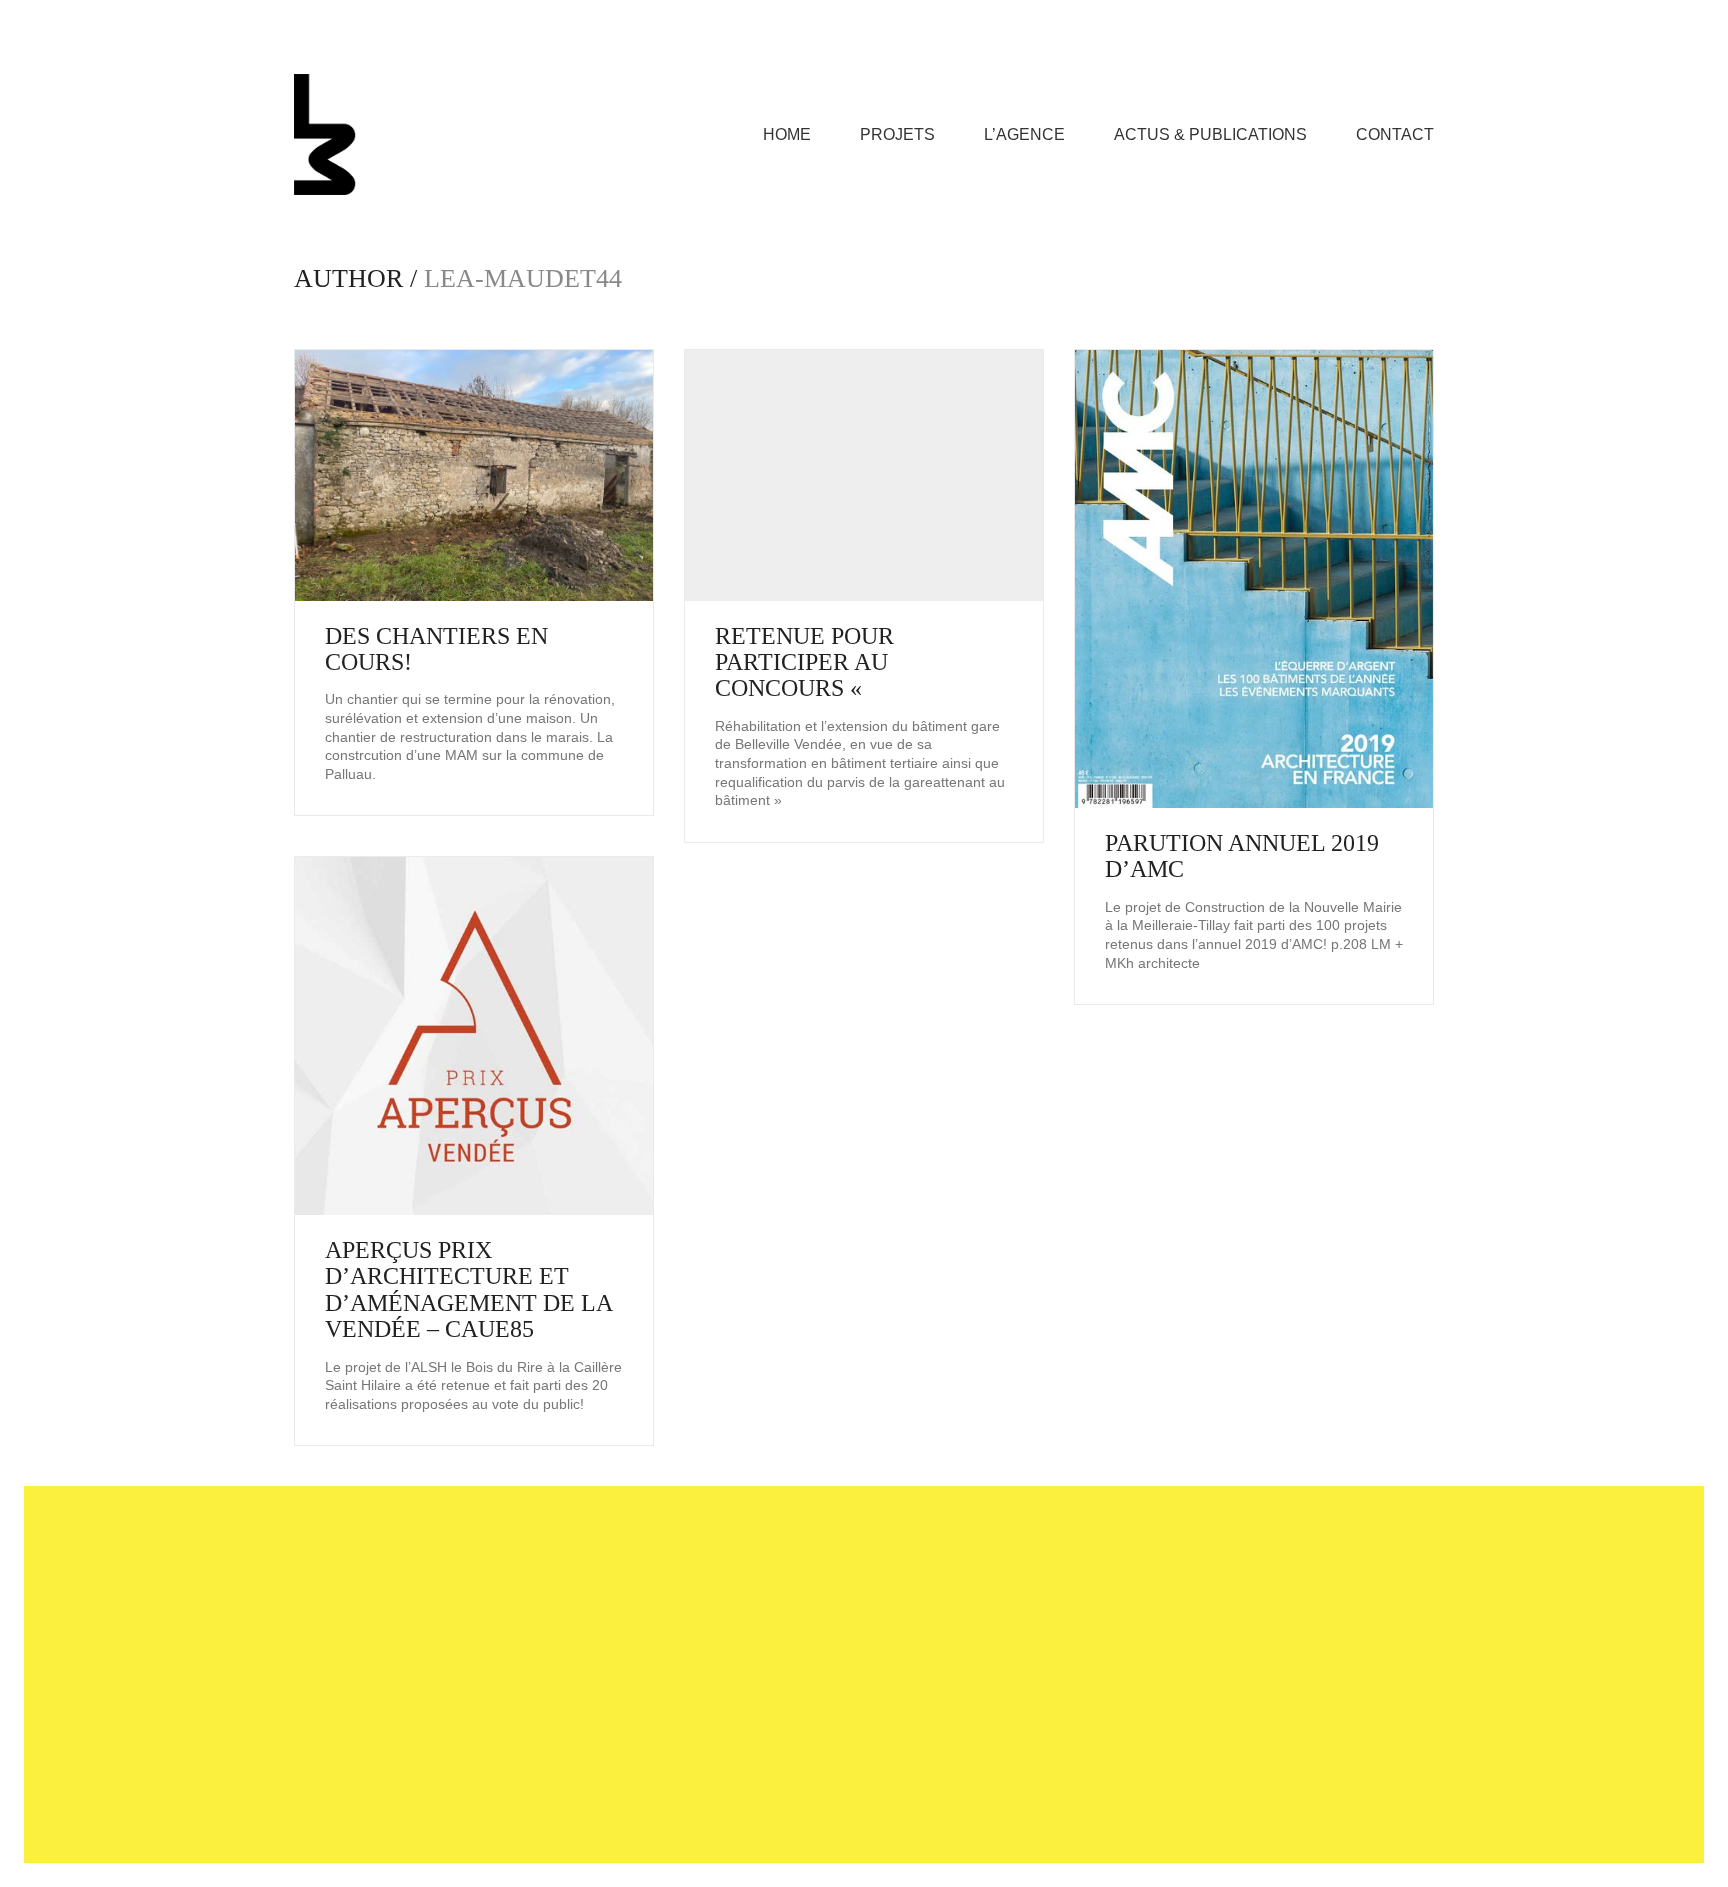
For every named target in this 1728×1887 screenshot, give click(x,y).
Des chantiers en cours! (436, 649)
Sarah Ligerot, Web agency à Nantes (926, 1812)
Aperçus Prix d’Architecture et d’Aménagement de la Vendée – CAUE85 (468, 1289)
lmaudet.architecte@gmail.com (833, 1606)
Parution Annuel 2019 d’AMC (1242, 856)
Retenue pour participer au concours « (804, 662)
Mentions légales (738, 1812)
